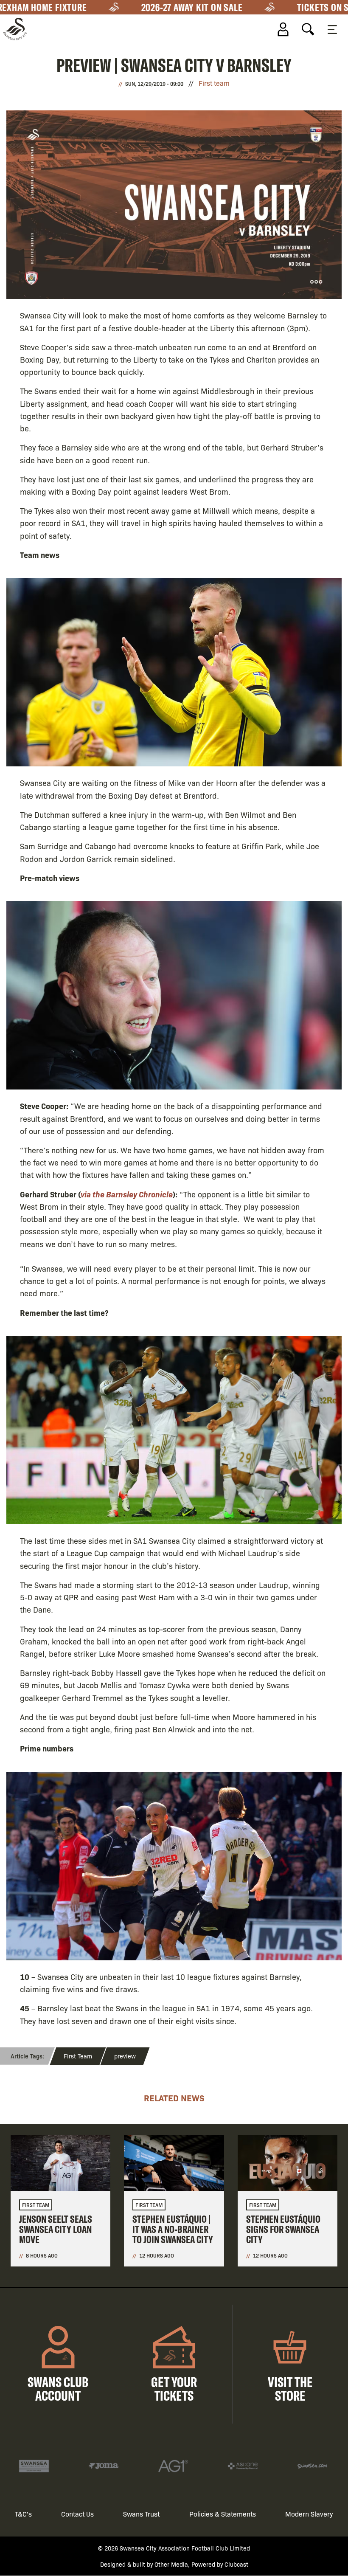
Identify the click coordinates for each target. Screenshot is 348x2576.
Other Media (171, 2564)
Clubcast (236, 2564)
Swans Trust (141, 2514)
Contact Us (77, 2514)
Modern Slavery (309, 2514)
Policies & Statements (223, 2514)
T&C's (23, 2514)
